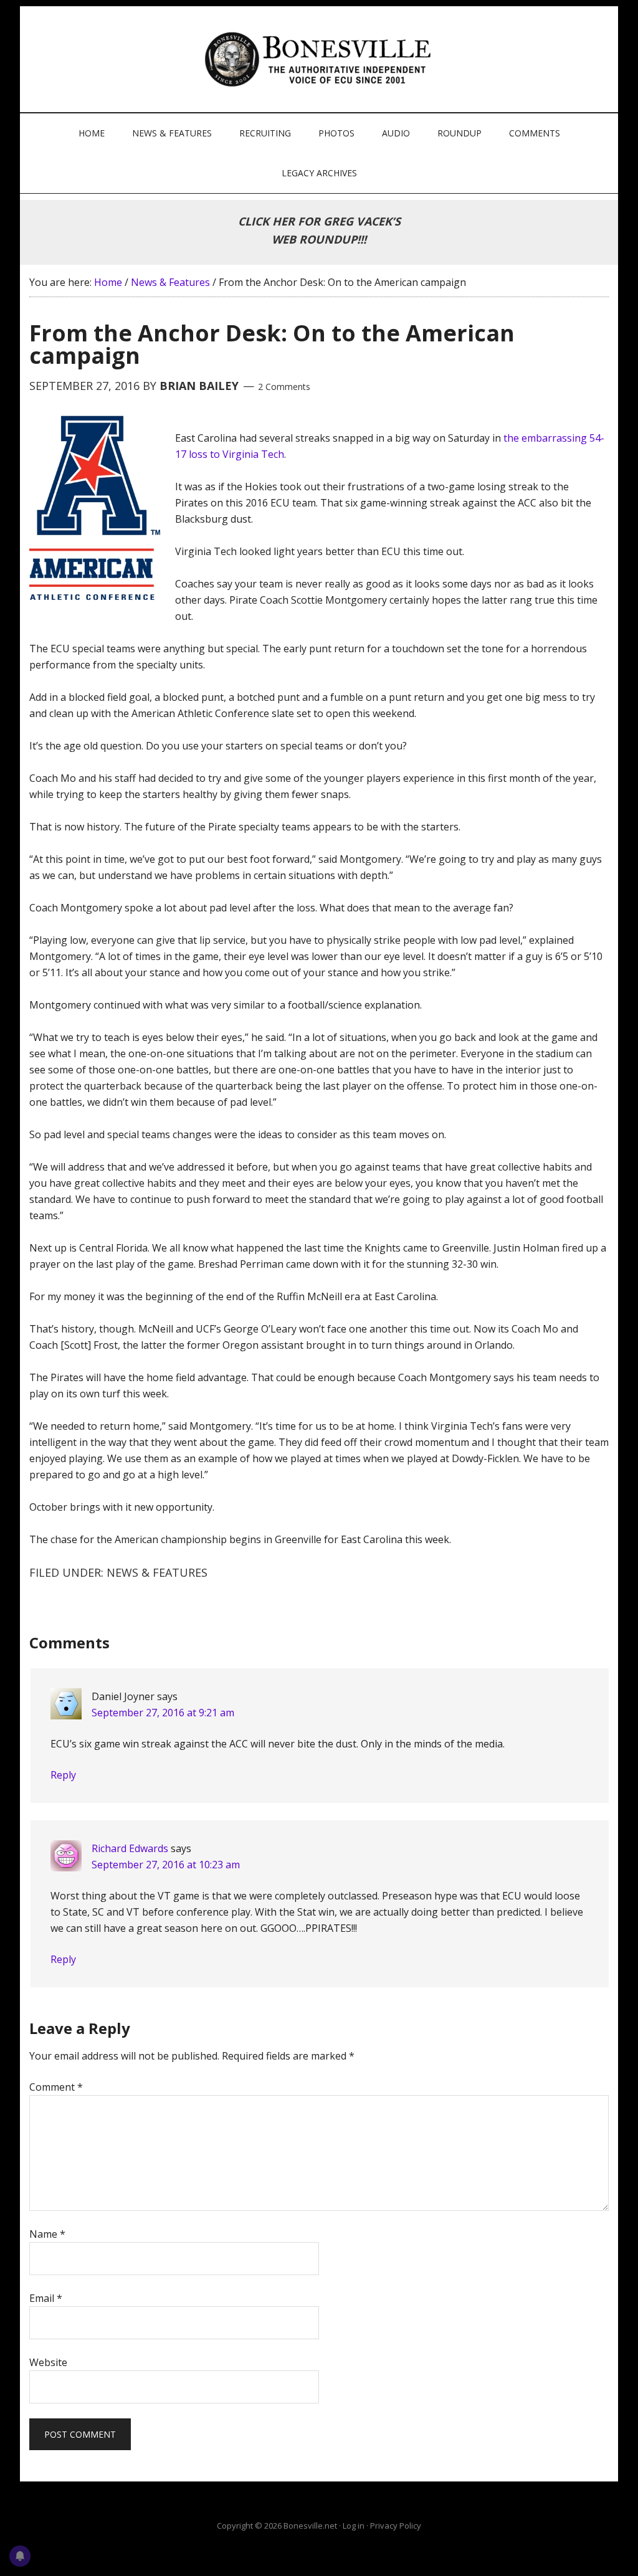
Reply (63, 1775)
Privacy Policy (396, 2526)
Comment (56, 2087)
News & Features (157, 1572)
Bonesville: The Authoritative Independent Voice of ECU (321, 59)
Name (47, 2234)
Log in (354, 2526)
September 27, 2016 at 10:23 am (166, 1865)
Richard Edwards (130, 1848)
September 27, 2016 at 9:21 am (163, 1713)
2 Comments (284, 387)
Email (46, 2298)
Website (48, 2362)
